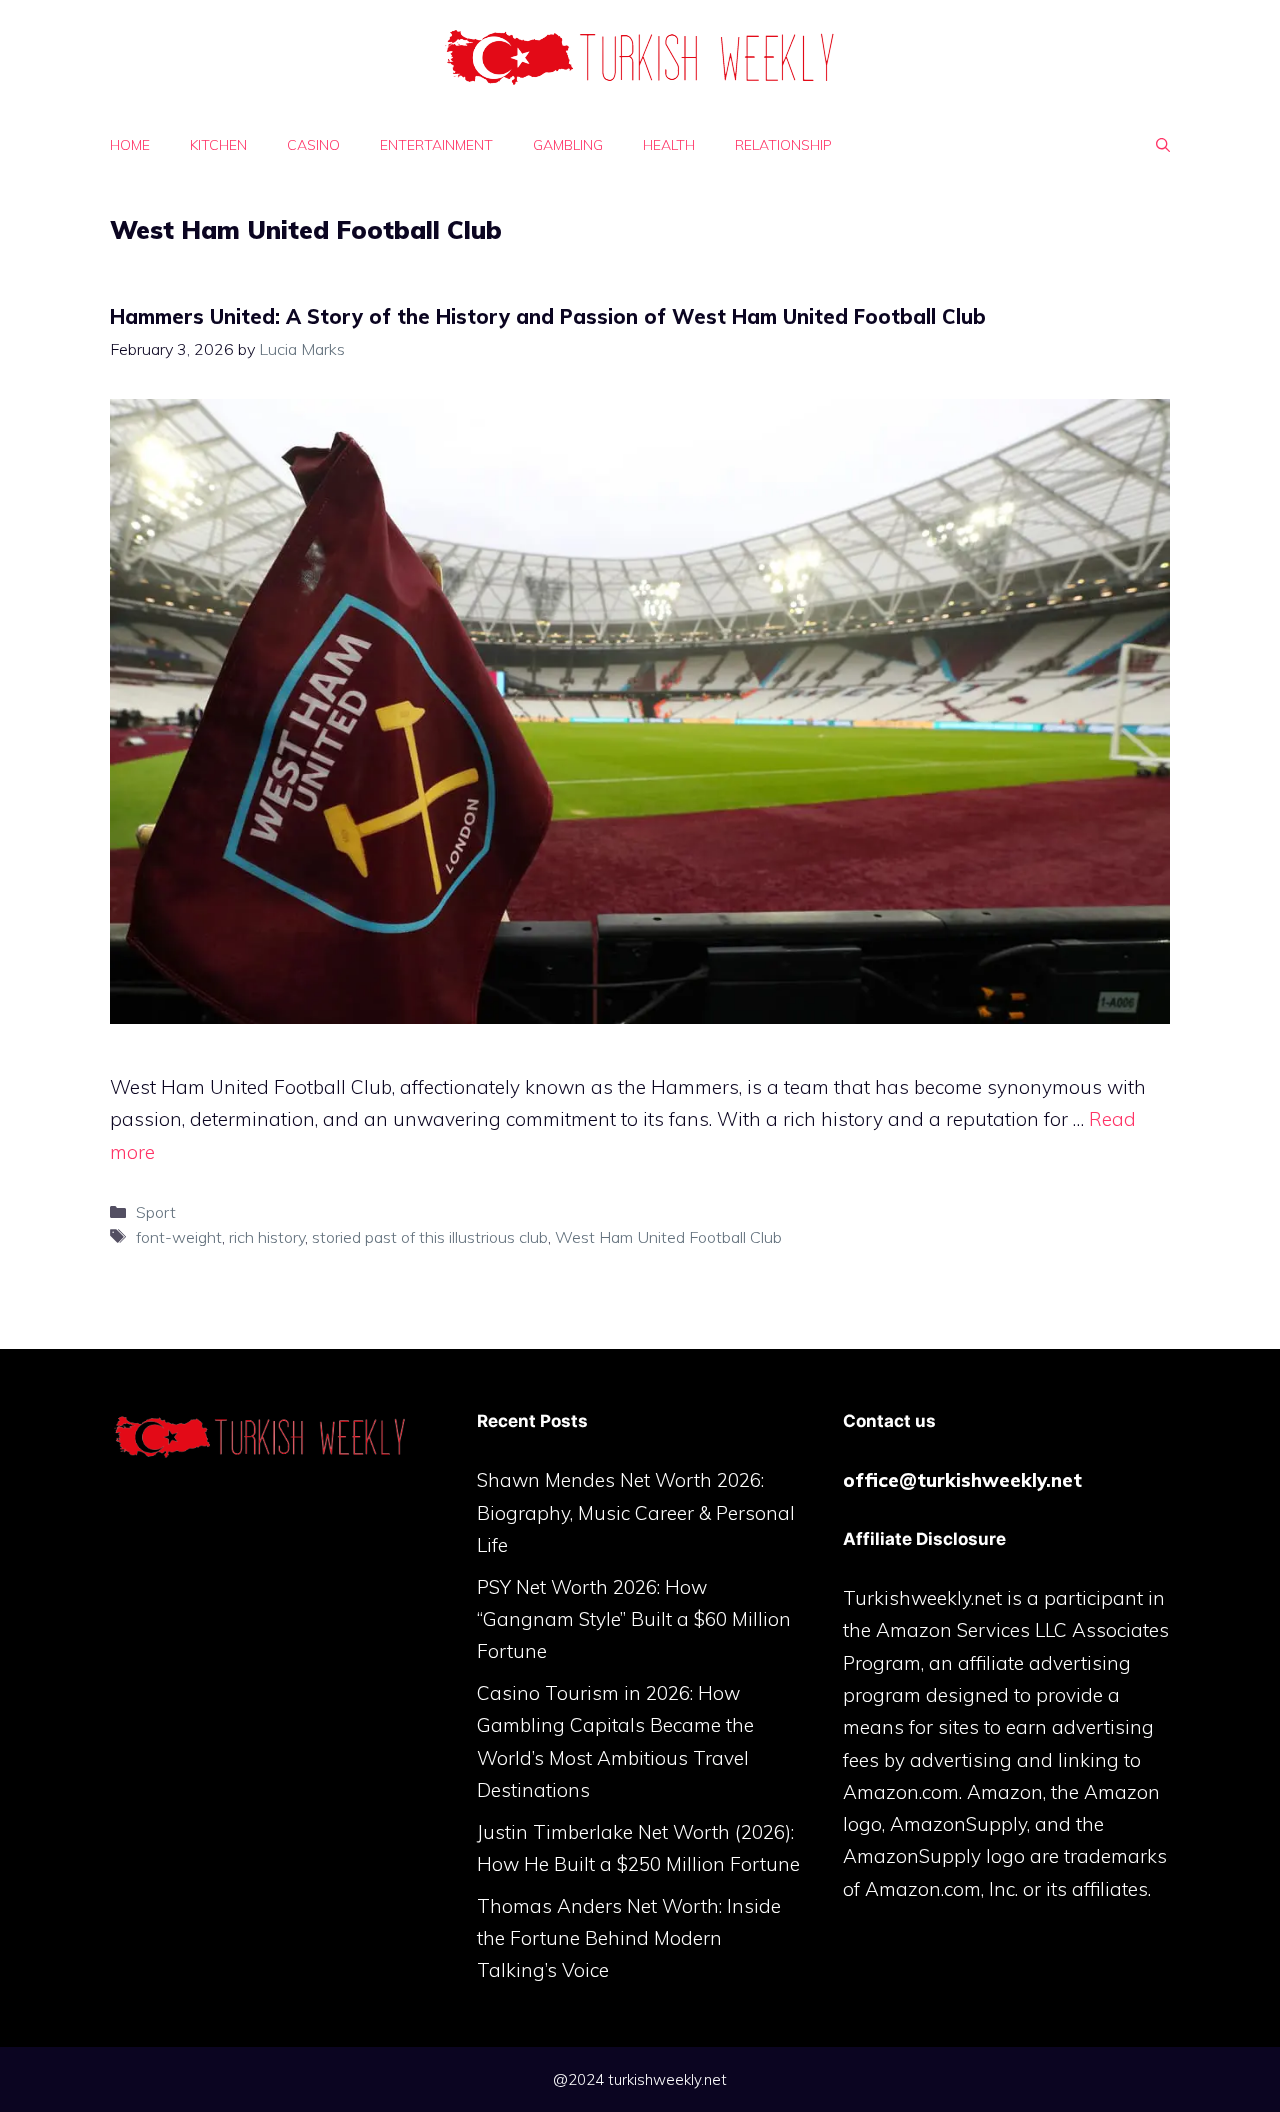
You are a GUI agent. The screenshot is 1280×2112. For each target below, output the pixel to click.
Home (130, 145)
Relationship (783, 145)
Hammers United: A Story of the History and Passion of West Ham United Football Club (548, 316)
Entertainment (436, 145)
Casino (313, 145)
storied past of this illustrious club (430, 1237)
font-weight (179, 1237)
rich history (267, 1237)
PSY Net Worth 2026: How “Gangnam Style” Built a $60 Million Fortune (634, 1619)
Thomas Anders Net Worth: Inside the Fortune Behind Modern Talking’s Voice (629, 1938)
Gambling (568, 145)
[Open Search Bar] (1163, 145)
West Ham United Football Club (668, 1237)
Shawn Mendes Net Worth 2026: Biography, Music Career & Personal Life (636, 1512)
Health (669, 145)
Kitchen (218, 145)
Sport (156, 1212)
